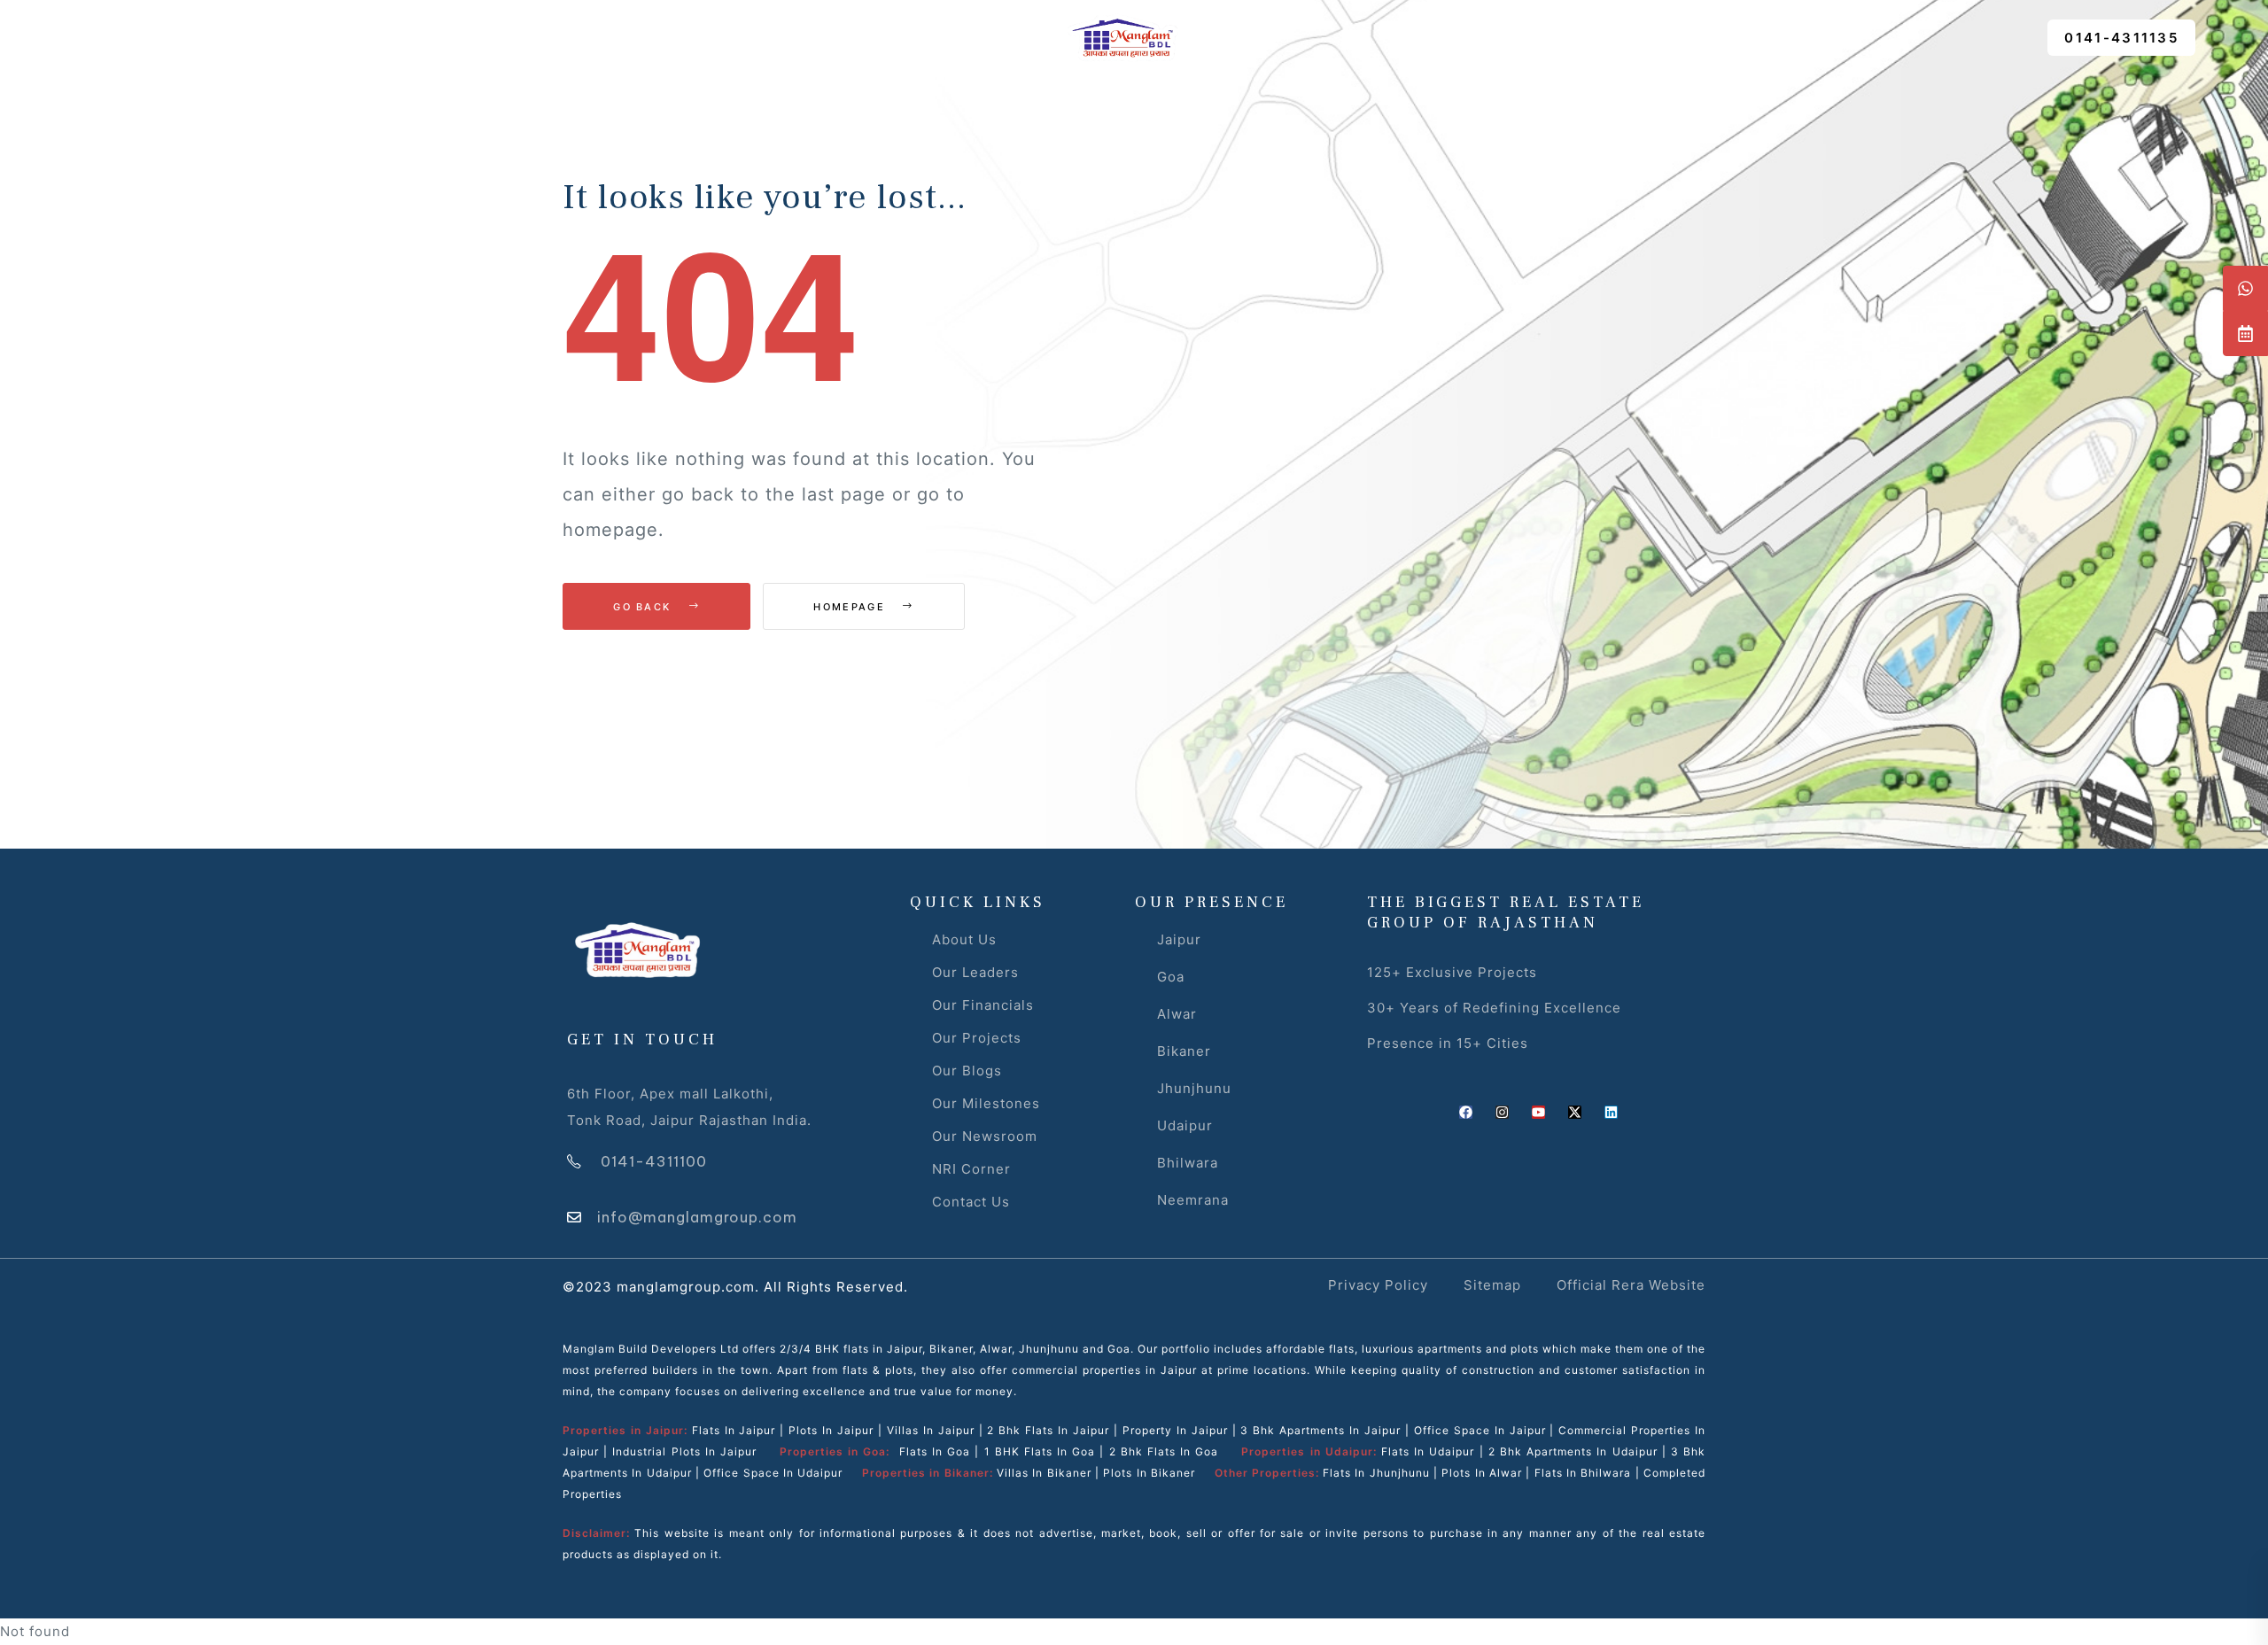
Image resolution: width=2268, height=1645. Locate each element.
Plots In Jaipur (831, 1430)
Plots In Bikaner (1149, 1473)
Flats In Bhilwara (1583, 1473)
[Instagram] (1502, 1112)
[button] (2121, 38)
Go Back (644, 607)
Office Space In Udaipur (773, 1473)
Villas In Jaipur (931, 1430)
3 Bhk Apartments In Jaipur (1319, 1430)
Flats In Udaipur (1428, 1451)
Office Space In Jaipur (1480, 1430)
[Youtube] (1538, 1112)
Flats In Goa (935, 1451)
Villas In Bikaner (1044, 1473)
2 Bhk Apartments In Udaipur (1573, 1451)
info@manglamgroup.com (697, 1217)
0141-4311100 (654, 1161)
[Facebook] (1466, 1112)
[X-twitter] (1575, 1112)
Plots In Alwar (1482, 1473)
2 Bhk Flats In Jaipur (1048, 1430)
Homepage (851, 607)
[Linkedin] (1611, 1112)
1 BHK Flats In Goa (1040, 1451)
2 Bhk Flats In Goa (1164, 1451)
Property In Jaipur (1175, 1430)
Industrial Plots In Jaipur (684, 1451)
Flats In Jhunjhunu (1376, 1473)
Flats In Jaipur (734, 1430)
